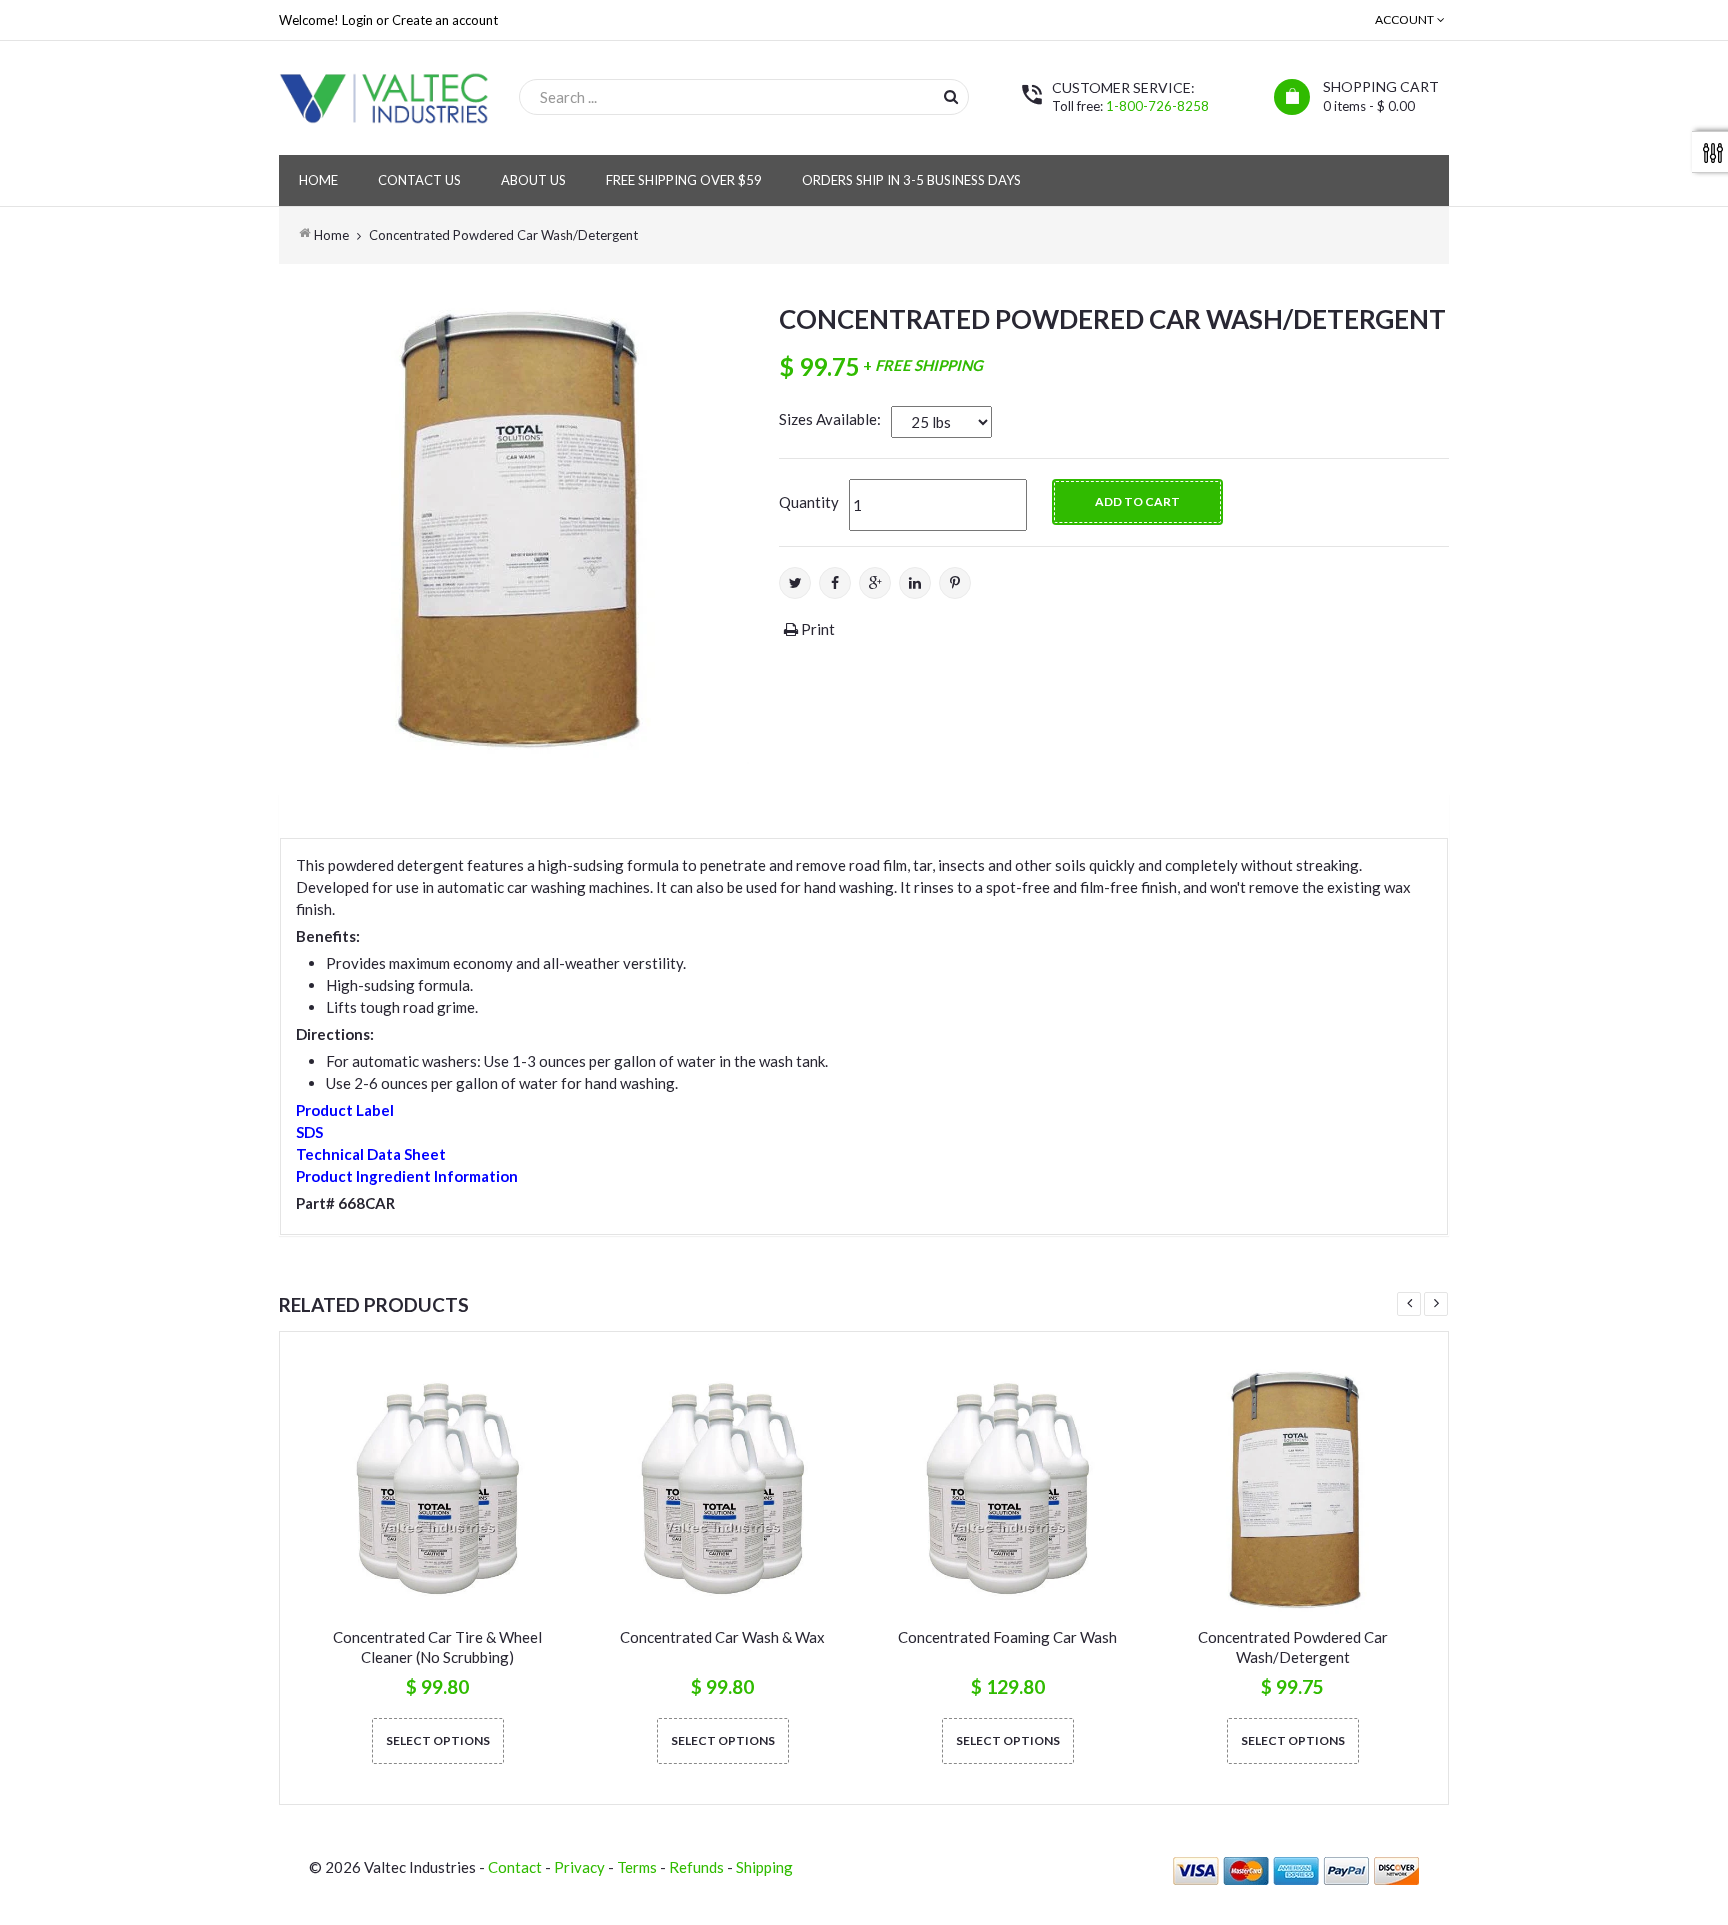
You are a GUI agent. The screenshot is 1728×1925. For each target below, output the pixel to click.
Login (357, 20)
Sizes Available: (830, 419)
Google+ (875, 583)
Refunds (696, 1867)
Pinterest (955, 583)
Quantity (809, 502)
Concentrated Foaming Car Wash (1007, 1637)
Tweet (795, 583)
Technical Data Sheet (371, 1154)
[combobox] (744, 97)
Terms (637, 1867)
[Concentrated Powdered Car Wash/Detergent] (1292, 1489)
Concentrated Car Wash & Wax (722, 1637)
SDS (309, 1132)
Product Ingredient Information (407, 1176)
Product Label (345, 1110)
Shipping (764, 1867)
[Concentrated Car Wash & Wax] (722, 1489)
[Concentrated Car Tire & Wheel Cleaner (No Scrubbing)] (437, 1489)
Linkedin (915, 583)
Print (816, 629)
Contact (515, 1867)
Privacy (579, 1867)
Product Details (367, 811)
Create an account (445, 20)
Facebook (835, 583)
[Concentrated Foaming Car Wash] (1007, 1489)
